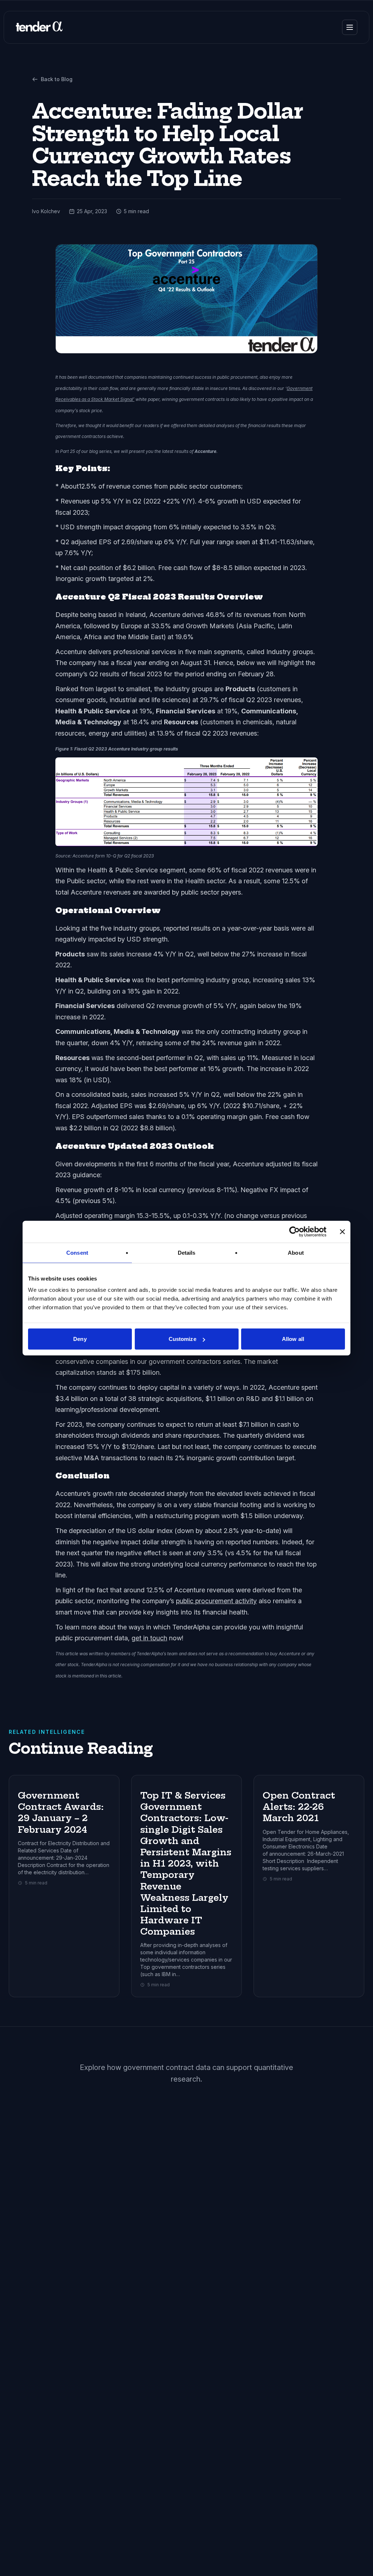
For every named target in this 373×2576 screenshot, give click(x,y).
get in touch (149, 1638)
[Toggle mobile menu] (350, 27)
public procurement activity (216, 1601)
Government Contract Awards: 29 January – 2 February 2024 (61, 1812)
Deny (80, 1339)
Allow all (293, 1339)
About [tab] (296, 1252)
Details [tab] (187, 1252)
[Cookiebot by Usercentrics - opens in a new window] (295, 1231)
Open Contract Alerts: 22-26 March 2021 (299, 1807)
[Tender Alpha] (39, 27)
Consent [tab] (77, 1252)
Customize (182, 1339)
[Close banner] (342, 1231)
